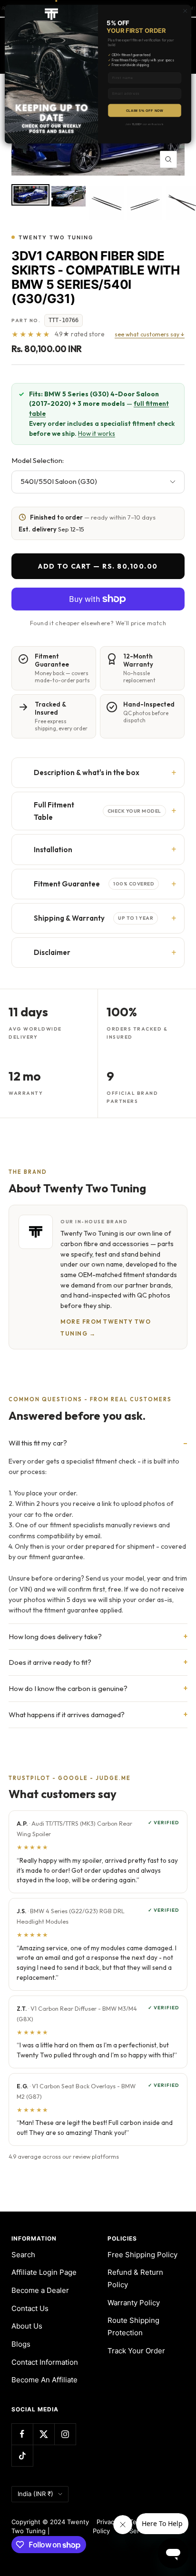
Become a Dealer (40, 2290)
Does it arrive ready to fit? (50, 1662)
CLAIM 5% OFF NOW (145, 110)
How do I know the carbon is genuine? (68, 1688)
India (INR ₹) (35, 2494)
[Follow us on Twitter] (44, 2434)
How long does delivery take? (55, 1637)
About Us (27, 2326)
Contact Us (30, 2308)
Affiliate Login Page (44, 2272)
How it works (97, 433)
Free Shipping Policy (142, 2255)
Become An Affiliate (44, 2380)
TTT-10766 (64, 320)
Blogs (21, 2344)
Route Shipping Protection (133, 2326)
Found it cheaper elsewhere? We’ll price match (98, 623)
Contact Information (45, 2362)
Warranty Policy (134, 2303)
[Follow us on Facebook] (22, 2434)
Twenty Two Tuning (56, 237)
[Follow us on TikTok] (22, 2455)
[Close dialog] (185, 11)
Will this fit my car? (38, 1443)
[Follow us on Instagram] (65, 2434)
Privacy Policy (105, 2527)
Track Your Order (136, 2351)
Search (23, 2255)
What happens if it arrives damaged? (67, 1715)
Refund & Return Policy (135, 2278)
